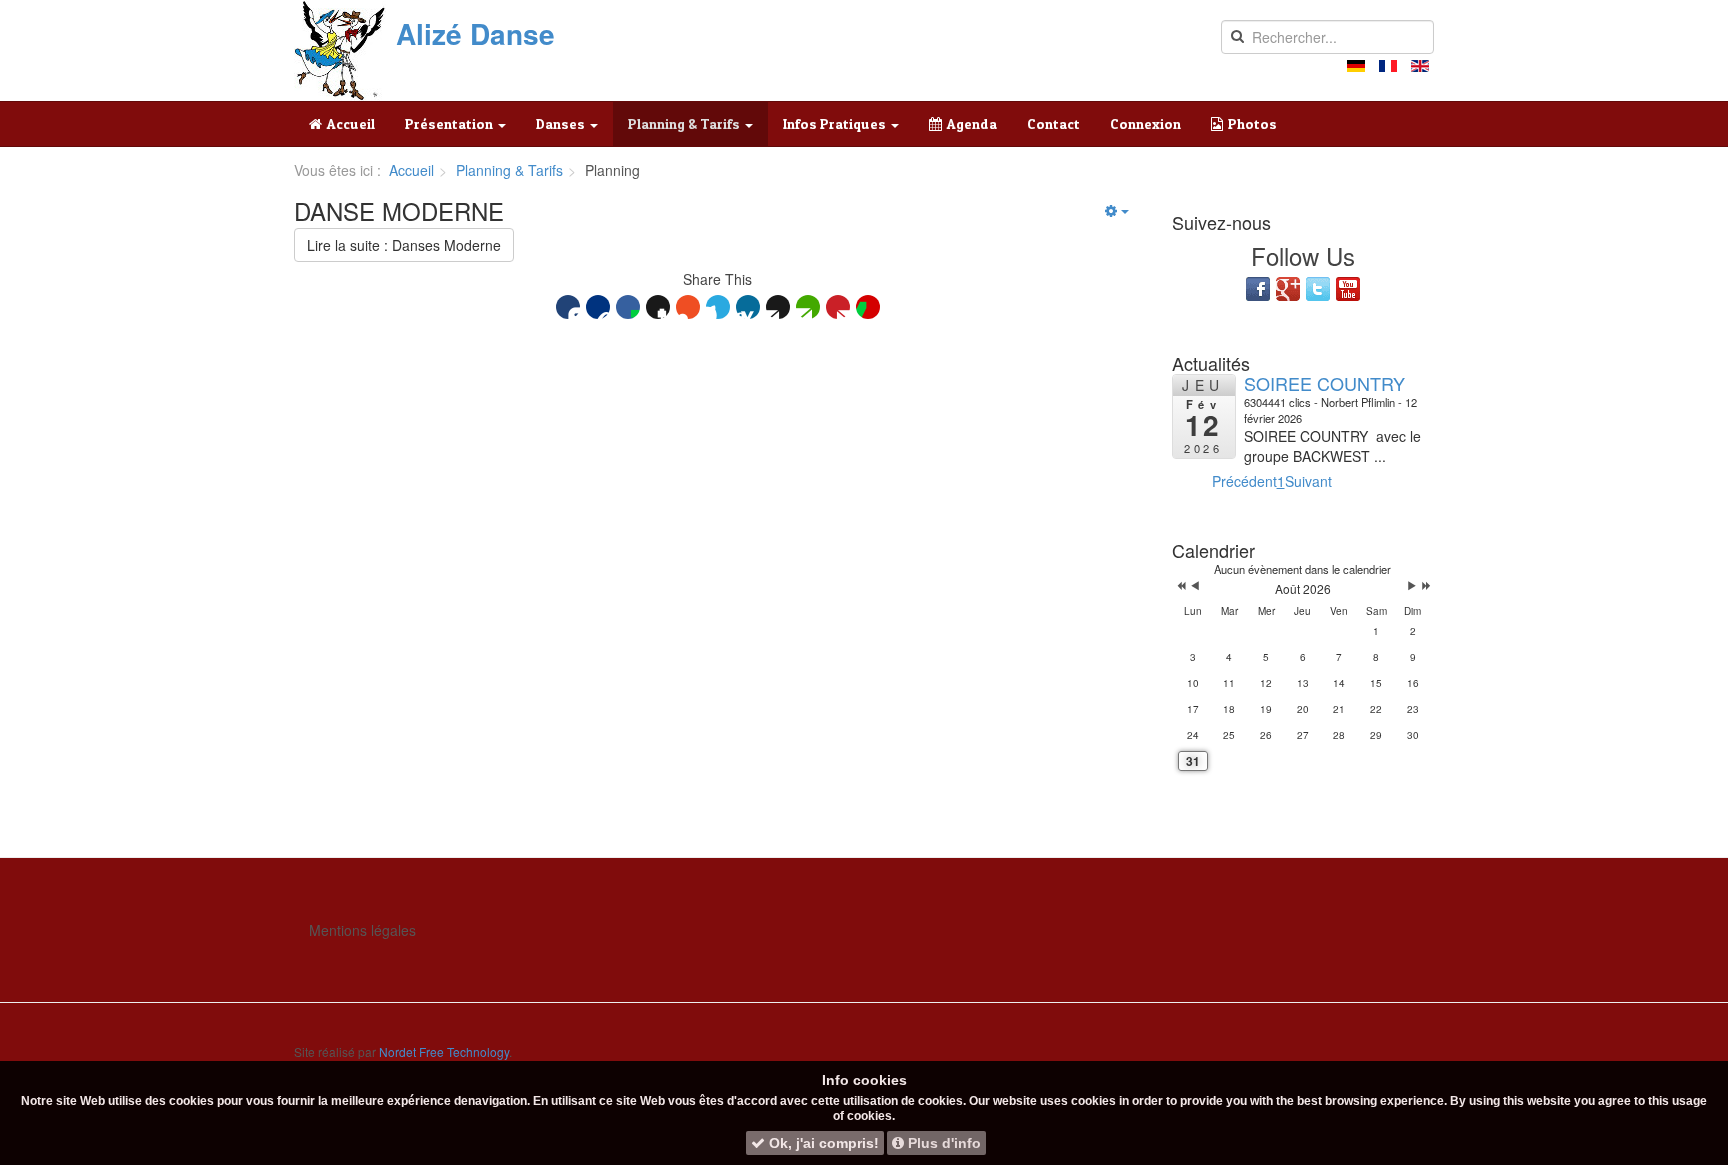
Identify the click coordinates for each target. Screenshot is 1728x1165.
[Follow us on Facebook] (1258, 289)
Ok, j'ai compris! (822, 1143)
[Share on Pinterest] (838, 307)
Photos (1252, 123)
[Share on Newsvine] (808, 307)
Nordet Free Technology (444, 1051)
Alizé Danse (475, 34)
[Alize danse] (340, 50)
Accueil (351, 123)
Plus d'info (942, 1143)
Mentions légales (362, 930)
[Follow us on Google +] (1288, 289)
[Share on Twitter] (718, 307)
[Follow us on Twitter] (1318, 289)
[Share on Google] (658, 307)
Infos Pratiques (836, 123)
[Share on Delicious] (568, 307)
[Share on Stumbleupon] (688, 307)
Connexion (1145, 123)
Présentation (450, 123)
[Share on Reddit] (778, 307)
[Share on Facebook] (628, 307)
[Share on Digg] (598, 307)
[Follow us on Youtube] (1348, 289)
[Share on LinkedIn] (748, 307)
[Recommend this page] (868, 307)
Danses (562, 123)
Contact (1053, 123)
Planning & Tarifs (685, 123)
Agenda (972, 123)
